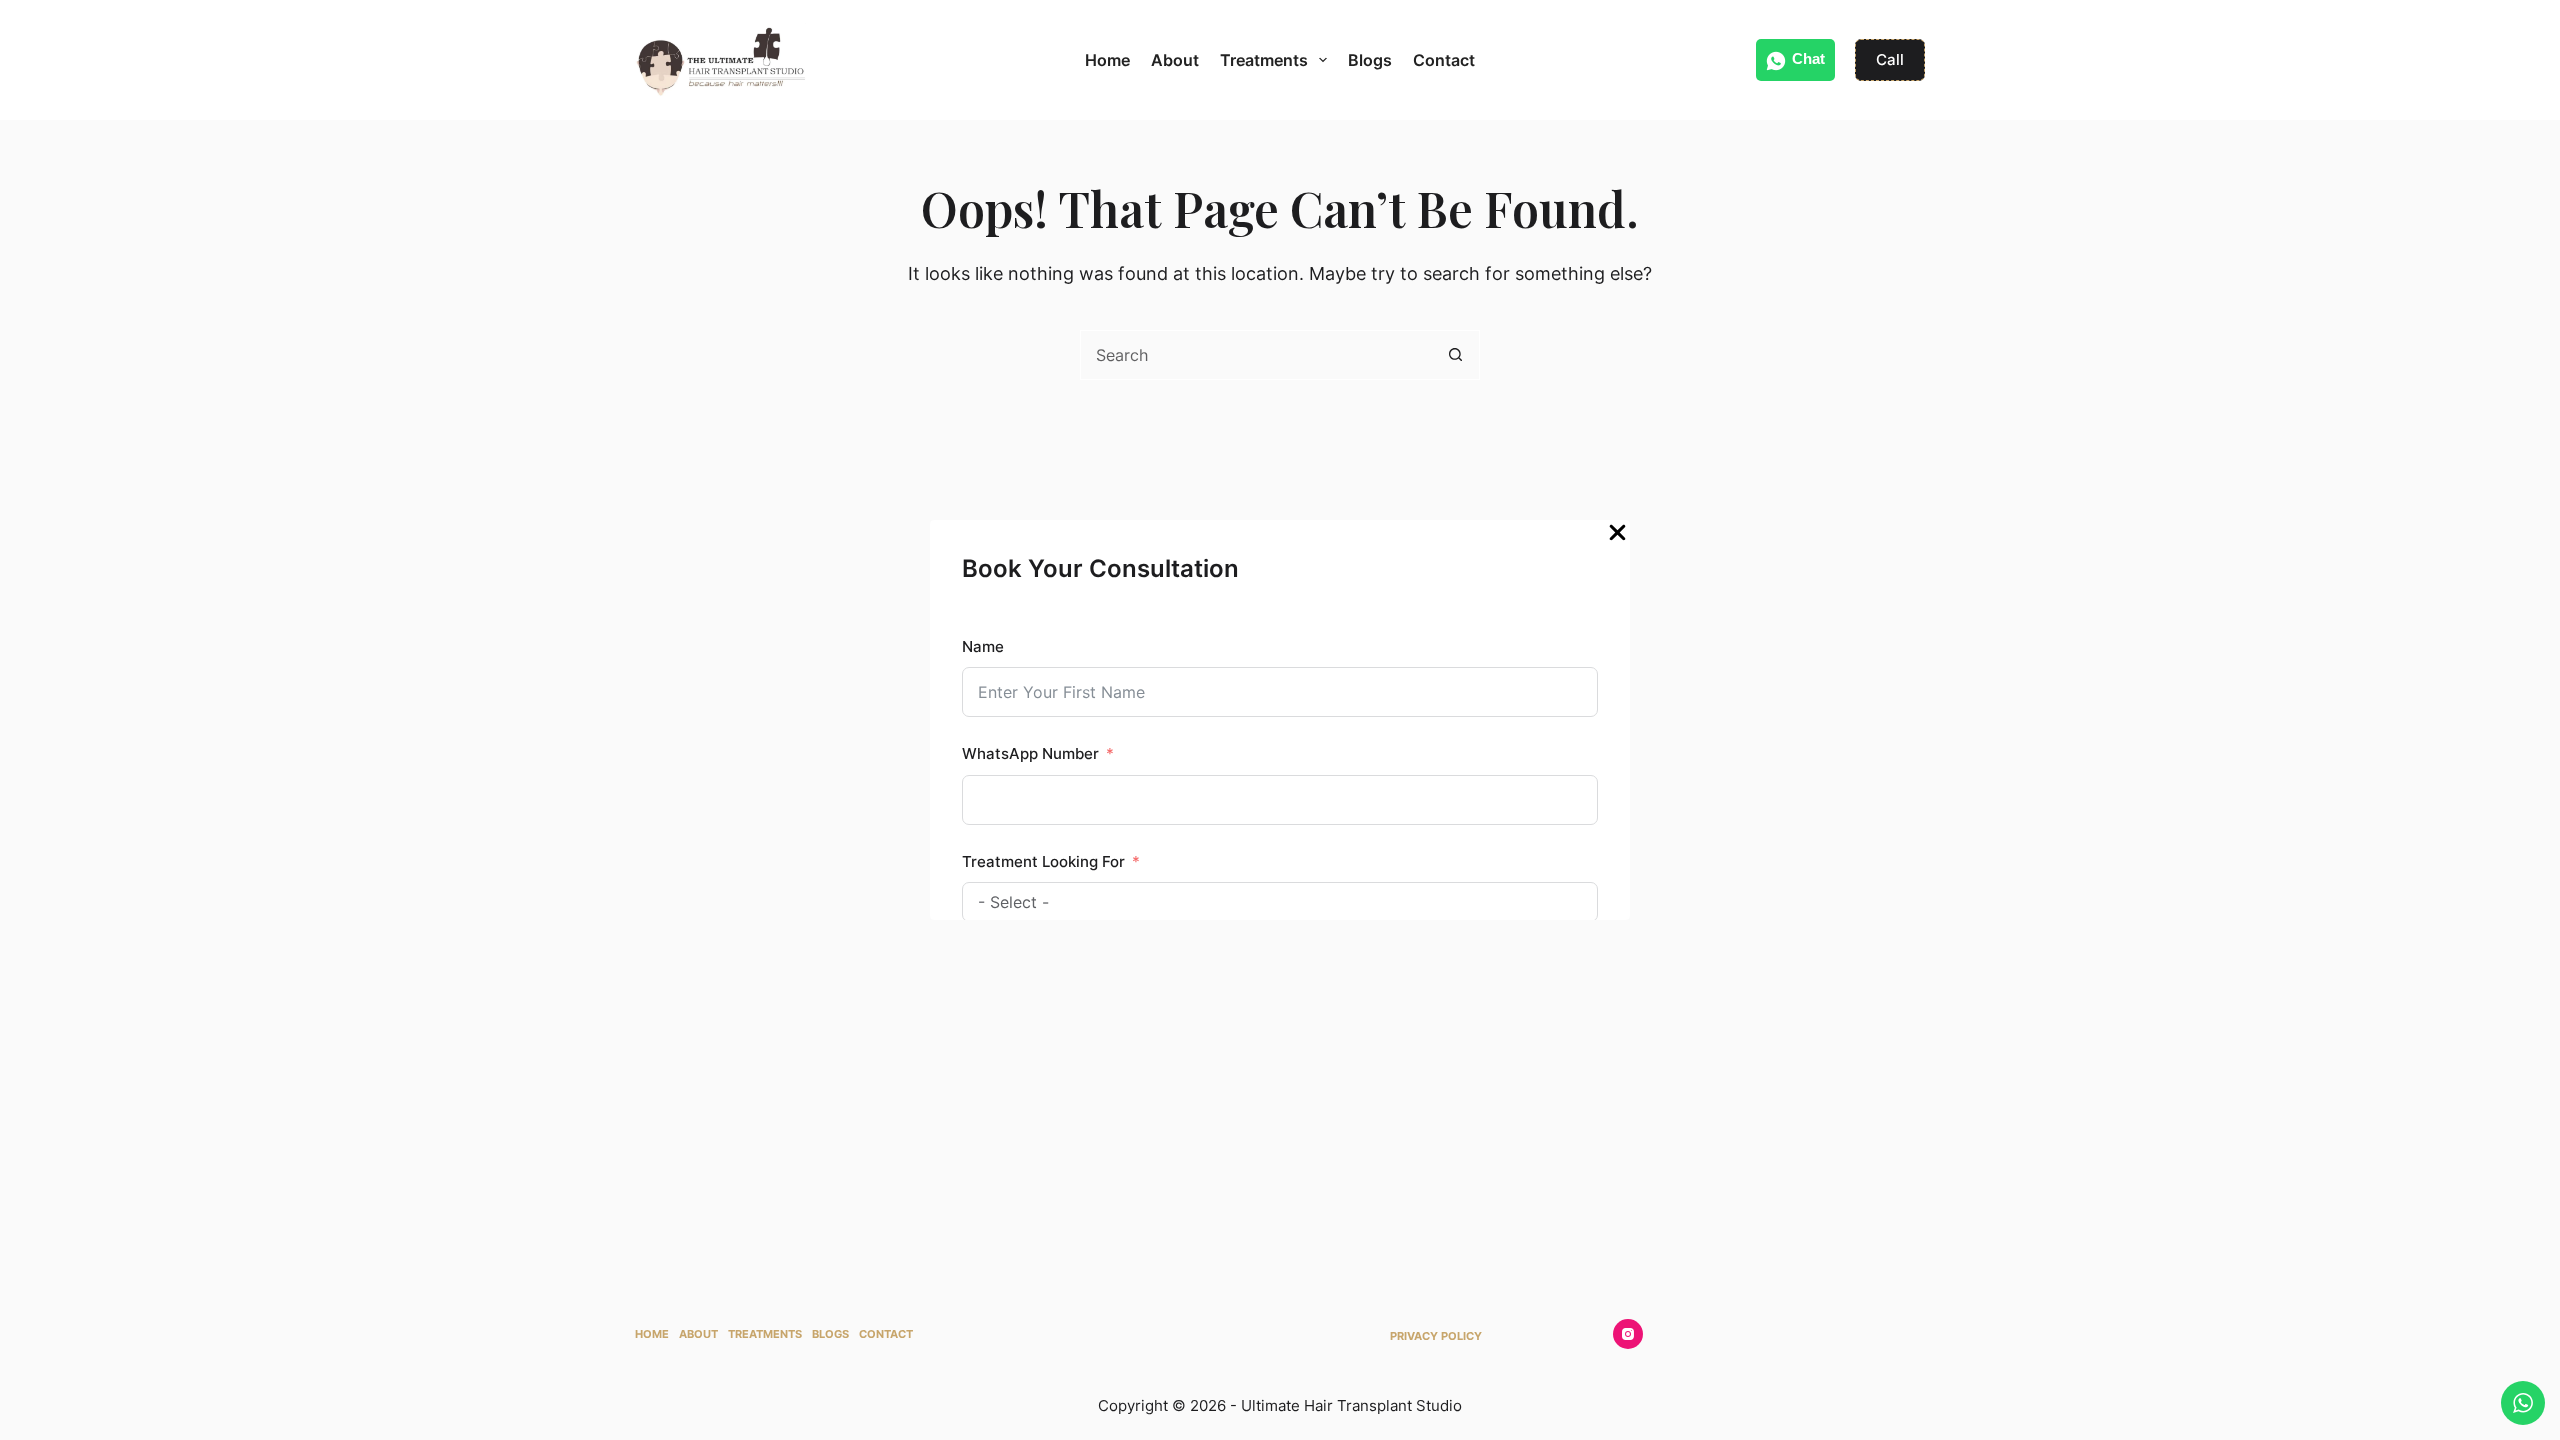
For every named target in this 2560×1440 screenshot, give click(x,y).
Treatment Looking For (1043, 861)
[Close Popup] (1617, 537)
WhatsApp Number (1030, 753)
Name (983, 646)
